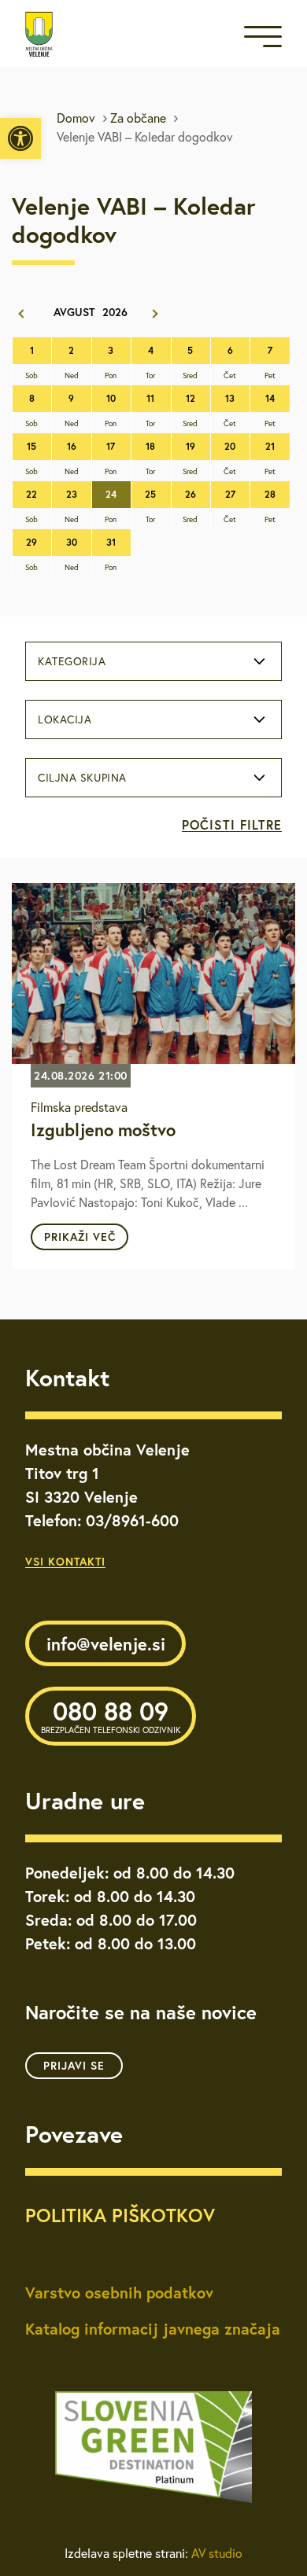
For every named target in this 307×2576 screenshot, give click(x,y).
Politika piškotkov (120, 2215)
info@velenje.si (106, 1644)
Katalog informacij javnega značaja (153, 2329)
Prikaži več (80, 1237)
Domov (76, 118)
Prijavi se (74, 2066)
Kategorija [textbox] (72, 661)
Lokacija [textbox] (65, 719)
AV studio (217, 2553)
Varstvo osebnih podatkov (119, 2293)
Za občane (138, 118)
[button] (20, 138)
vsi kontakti (65, 1562)
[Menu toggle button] (263, 40)
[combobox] (153, 661)
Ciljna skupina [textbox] (82, 778)
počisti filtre (232, 824)
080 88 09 (111, 1715)
